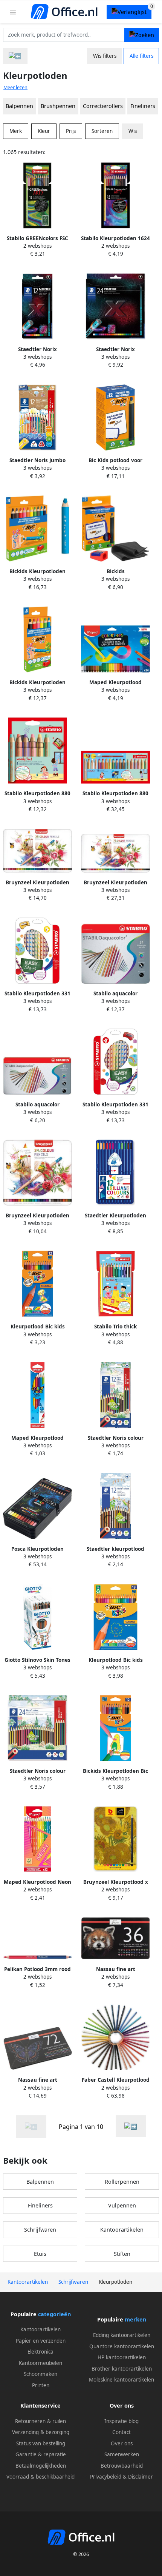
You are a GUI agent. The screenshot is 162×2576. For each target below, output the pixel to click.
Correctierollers (103, 106)
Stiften (122, 2254)
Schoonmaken (40, 2374)
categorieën (54, 2314)
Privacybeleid (106, 2477)
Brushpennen (58, 106)
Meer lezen (15, 87)
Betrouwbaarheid (122, 2466)
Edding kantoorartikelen (122, 2335)
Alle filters (141, 56)
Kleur (44, 131)
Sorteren (102, 131)
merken (135, 2319)
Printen (41, 2385)
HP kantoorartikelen (122, 2357)
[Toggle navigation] (13, 12)
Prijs (71, 131)
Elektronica (40, 2352)
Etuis (40, 2254)
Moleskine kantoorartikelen (121, 2380)
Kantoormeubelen (40, 2363)
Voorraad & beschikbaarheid (40, 2477)
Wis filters (105, 56)
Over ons (122, 2443)
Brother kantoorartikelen (122, 2369)
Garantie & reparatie (41, 2454)
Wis (133, 131)
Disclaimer (141, 2477)
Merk (16, 131)
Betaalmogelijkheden (41, 2466)
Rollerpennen (122, 2182)
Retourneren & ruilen (40, 2421)
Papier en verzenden (41, 2341)
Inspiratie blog (121, 2421)
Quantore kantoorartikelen (122, 2346)
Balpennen (19, 106)
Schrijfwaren (40, 2230)
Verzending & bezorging (41, 2432)
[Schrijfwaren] (15, 56)
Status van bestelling (41, 2443)
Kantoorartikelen (122, 2230)
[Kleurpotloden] (131, 2126)
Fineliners (143, 106)
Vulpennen (122, 2205)
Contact (121, 2432)
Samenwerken (122, 2454)
